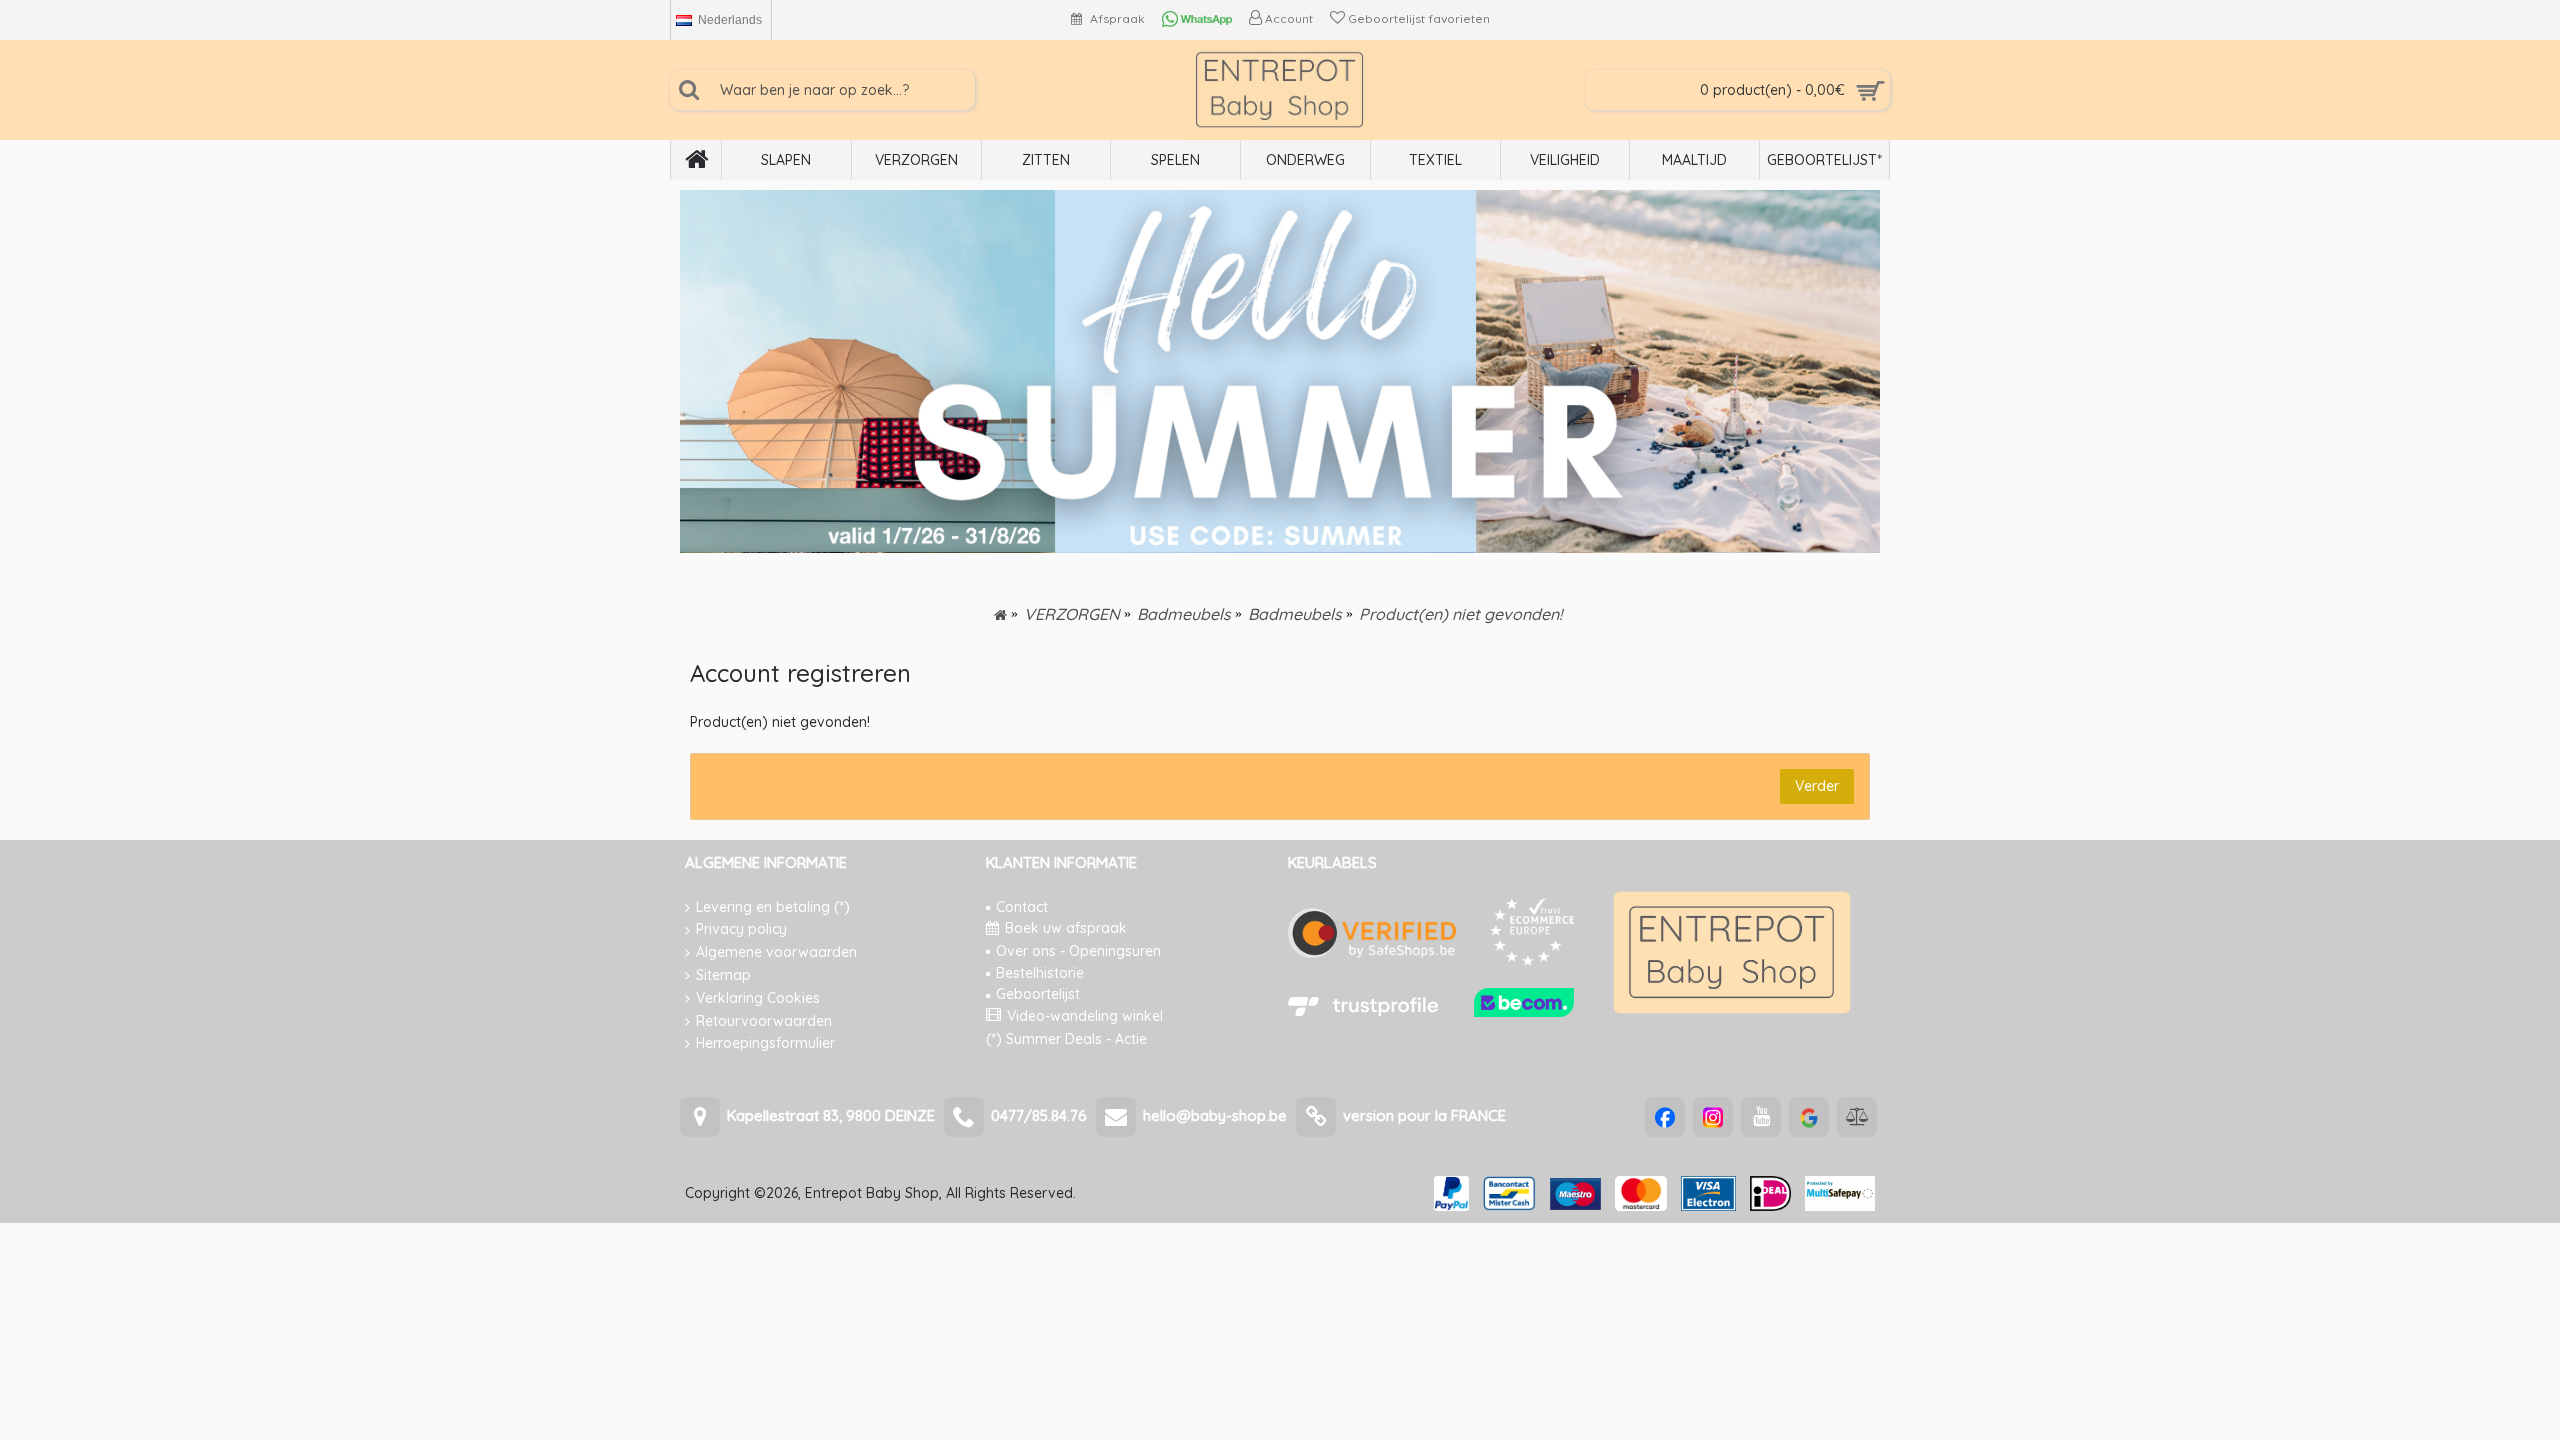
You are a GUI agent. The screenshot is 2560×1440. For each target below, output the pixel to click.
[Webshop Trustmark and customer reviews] (1363, 1012)
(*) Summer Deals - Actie (1066, 1039)
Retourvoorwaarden (764, 1021)
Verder (1817, 786)
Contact (1022, 907)
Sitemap (723, 975)
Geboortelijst (1038, 994)
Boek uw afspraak (1066, 928)
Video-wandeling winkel (1085, 1016)
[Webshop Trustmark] (1524, 1012)
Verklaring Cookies (758, 998)
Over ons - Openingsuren (1078, 951)
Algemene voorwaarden (776, 952)
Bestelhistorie (1040, 973)
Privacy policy (741, 929)
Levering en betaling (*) (773, 907)
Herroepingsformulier (765, 1043)
